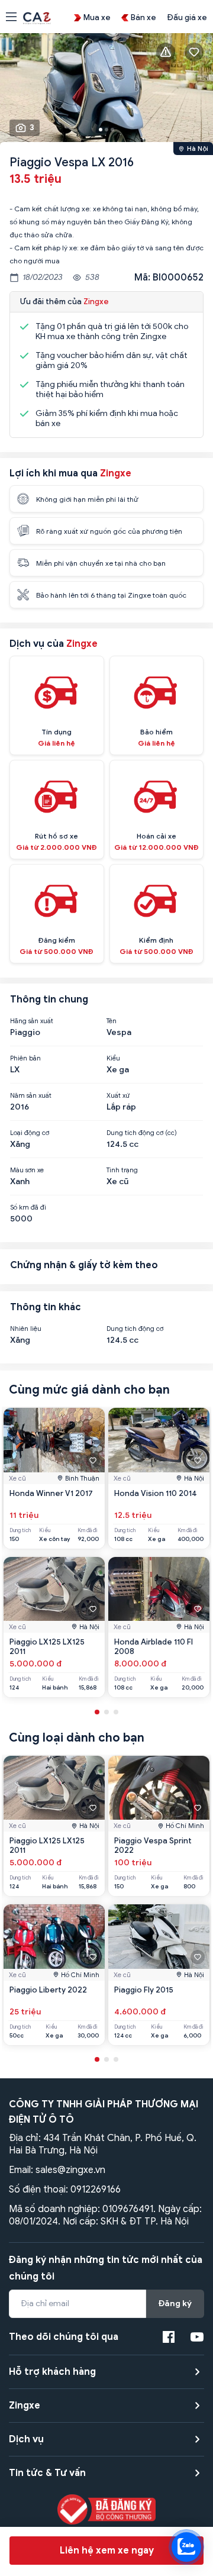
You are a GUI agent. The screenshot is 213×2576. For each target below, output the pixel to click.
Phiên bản (25, 1058)
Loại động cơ (30, 1133)
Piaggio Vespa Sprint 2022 (153, 1845)
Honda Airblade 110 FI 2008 (154, 1647)
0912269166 (96, 2190)
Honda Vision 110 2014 (156, 1493)
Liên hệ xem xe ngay (107, 2551)
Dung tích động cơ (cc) (142, 1133)
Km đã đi (88, 1531)
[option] (106, 91)
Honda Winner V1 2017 (51, 1493)
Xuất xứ (118, 1095)
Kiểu (113, 1058)
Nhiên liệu (26, 1329)
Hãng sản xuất (32, 1021)
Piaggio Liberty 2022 (48, 1990)
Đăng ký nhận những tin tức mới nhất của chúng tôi (106, 2268)
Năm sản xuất (31, 1095)
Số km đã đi (28, 1207)
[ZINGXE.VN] (37, 17)
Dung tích (20, 1531)
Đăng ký (175, 2303)
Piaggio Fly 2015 (144, 1990)
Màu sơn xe (27, 1170)
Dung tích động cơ (135, 1329)
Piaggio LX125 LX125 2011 (47, 1647)
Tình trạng (122, 1170)
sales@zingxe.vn (70, 2170)
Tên (112, 1021)
